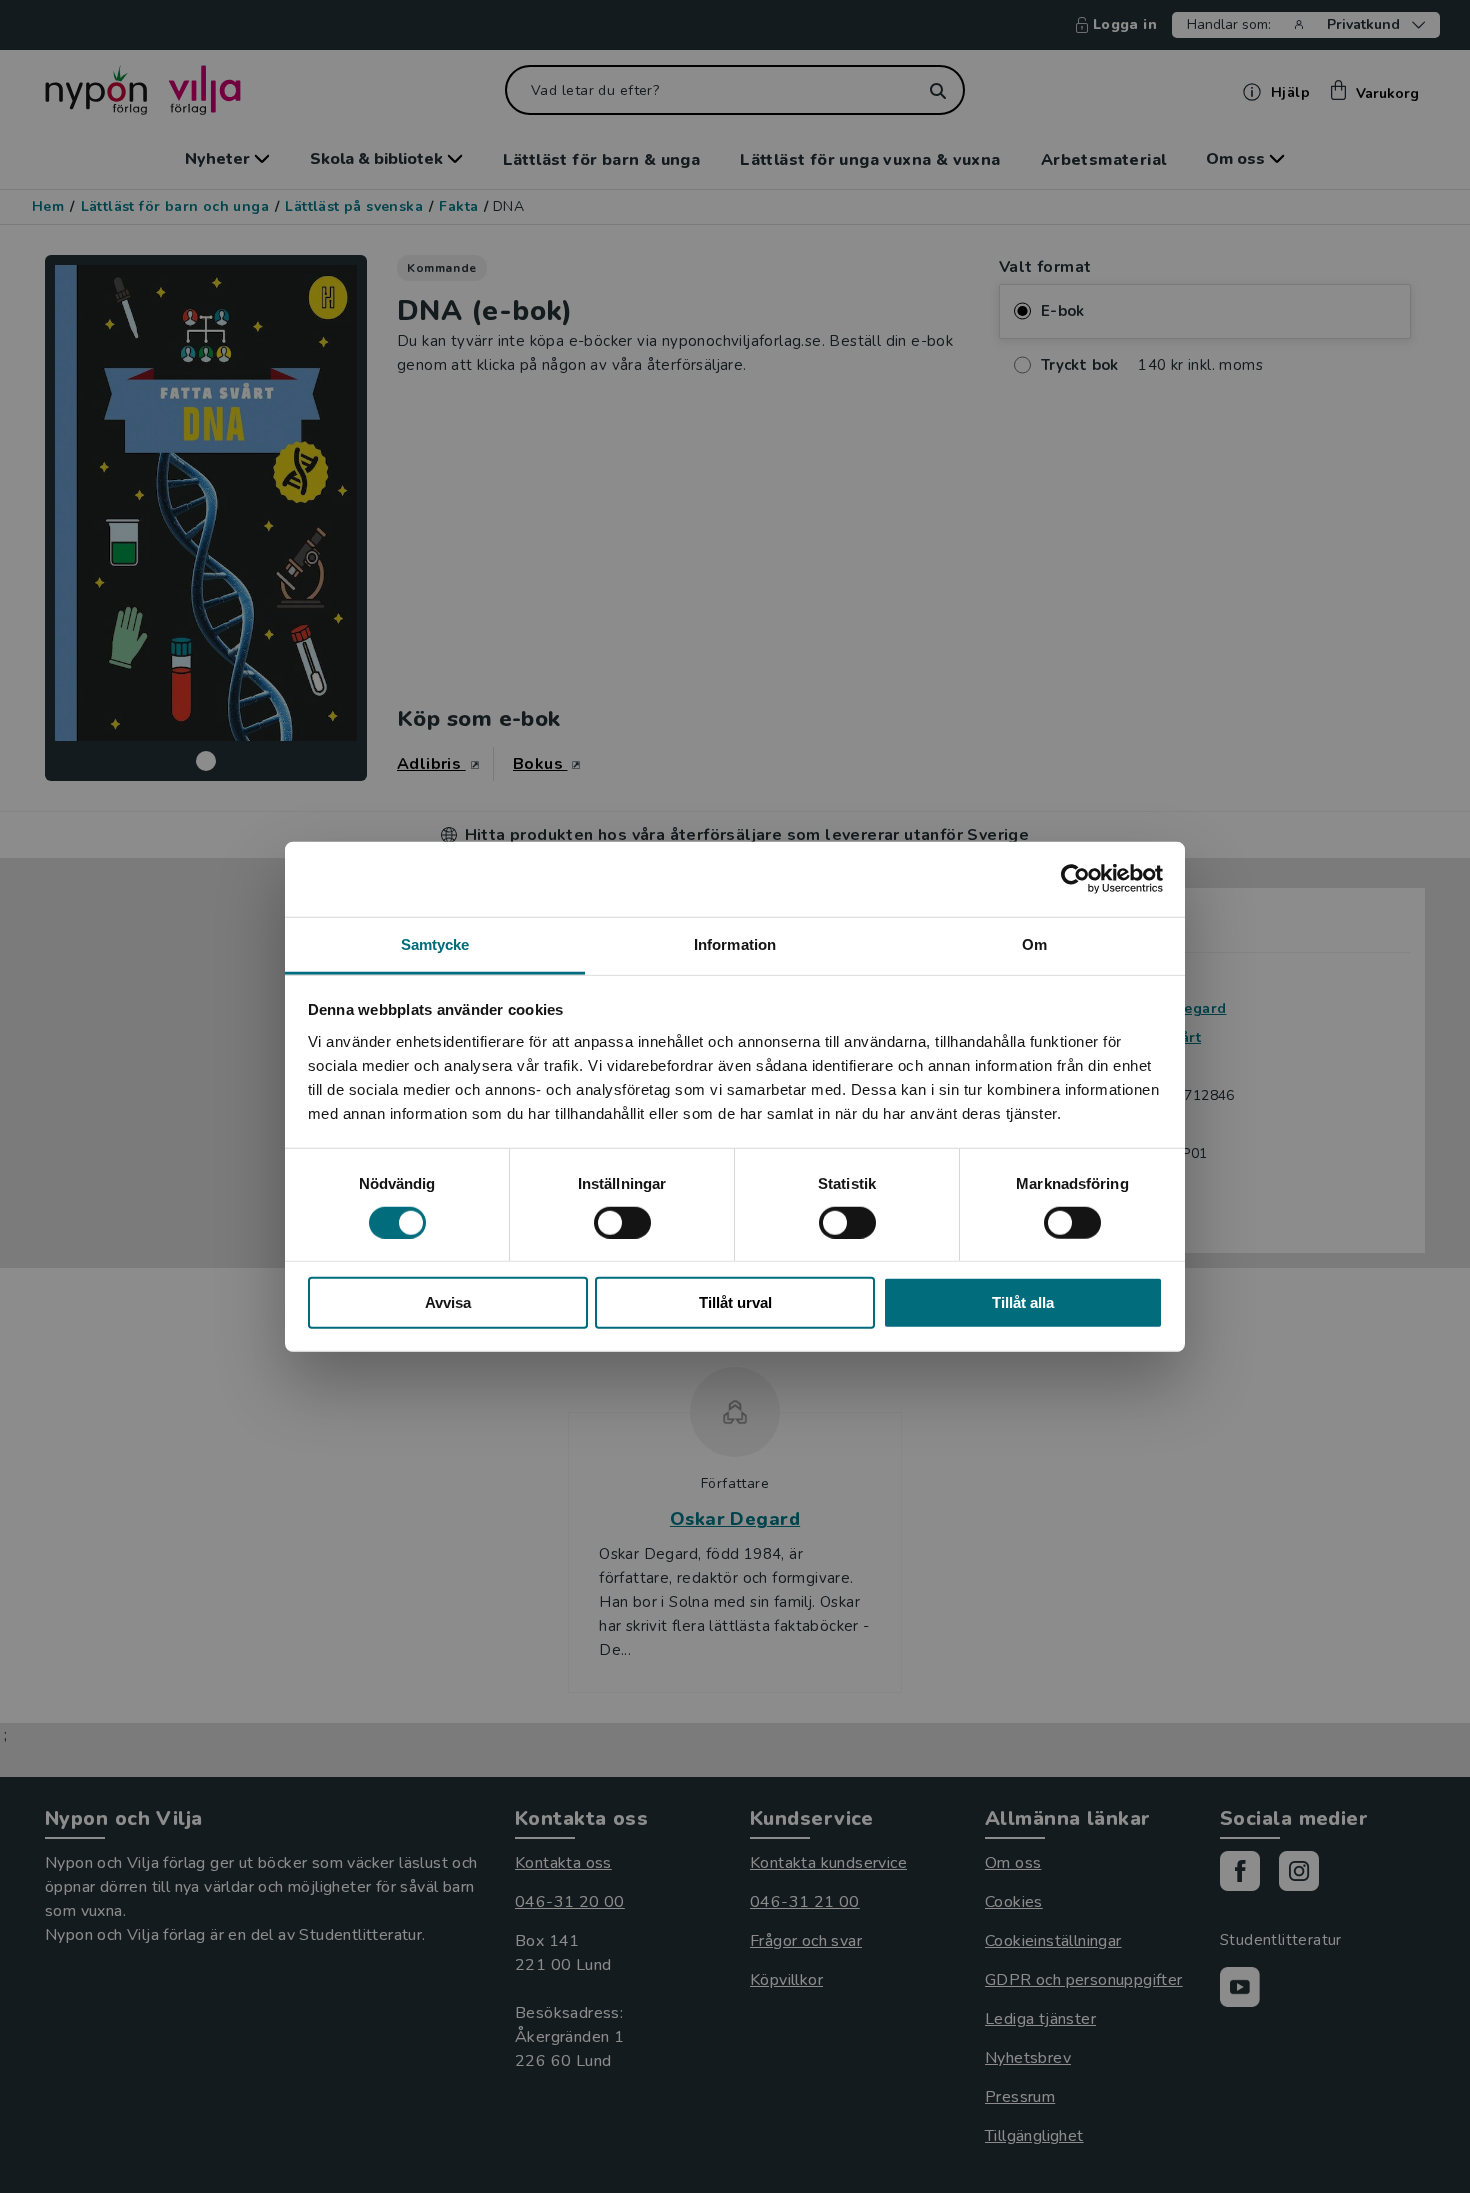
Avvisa (448, 1302)
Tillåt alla (1023, 1302)
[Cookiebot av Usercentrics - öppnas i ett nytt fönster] (1075, 879)
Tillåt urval (735, 1302)
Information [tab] (735, 943)
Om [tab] (1034, 943)
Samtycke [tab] (435, 943)
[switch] (622, 1223)
